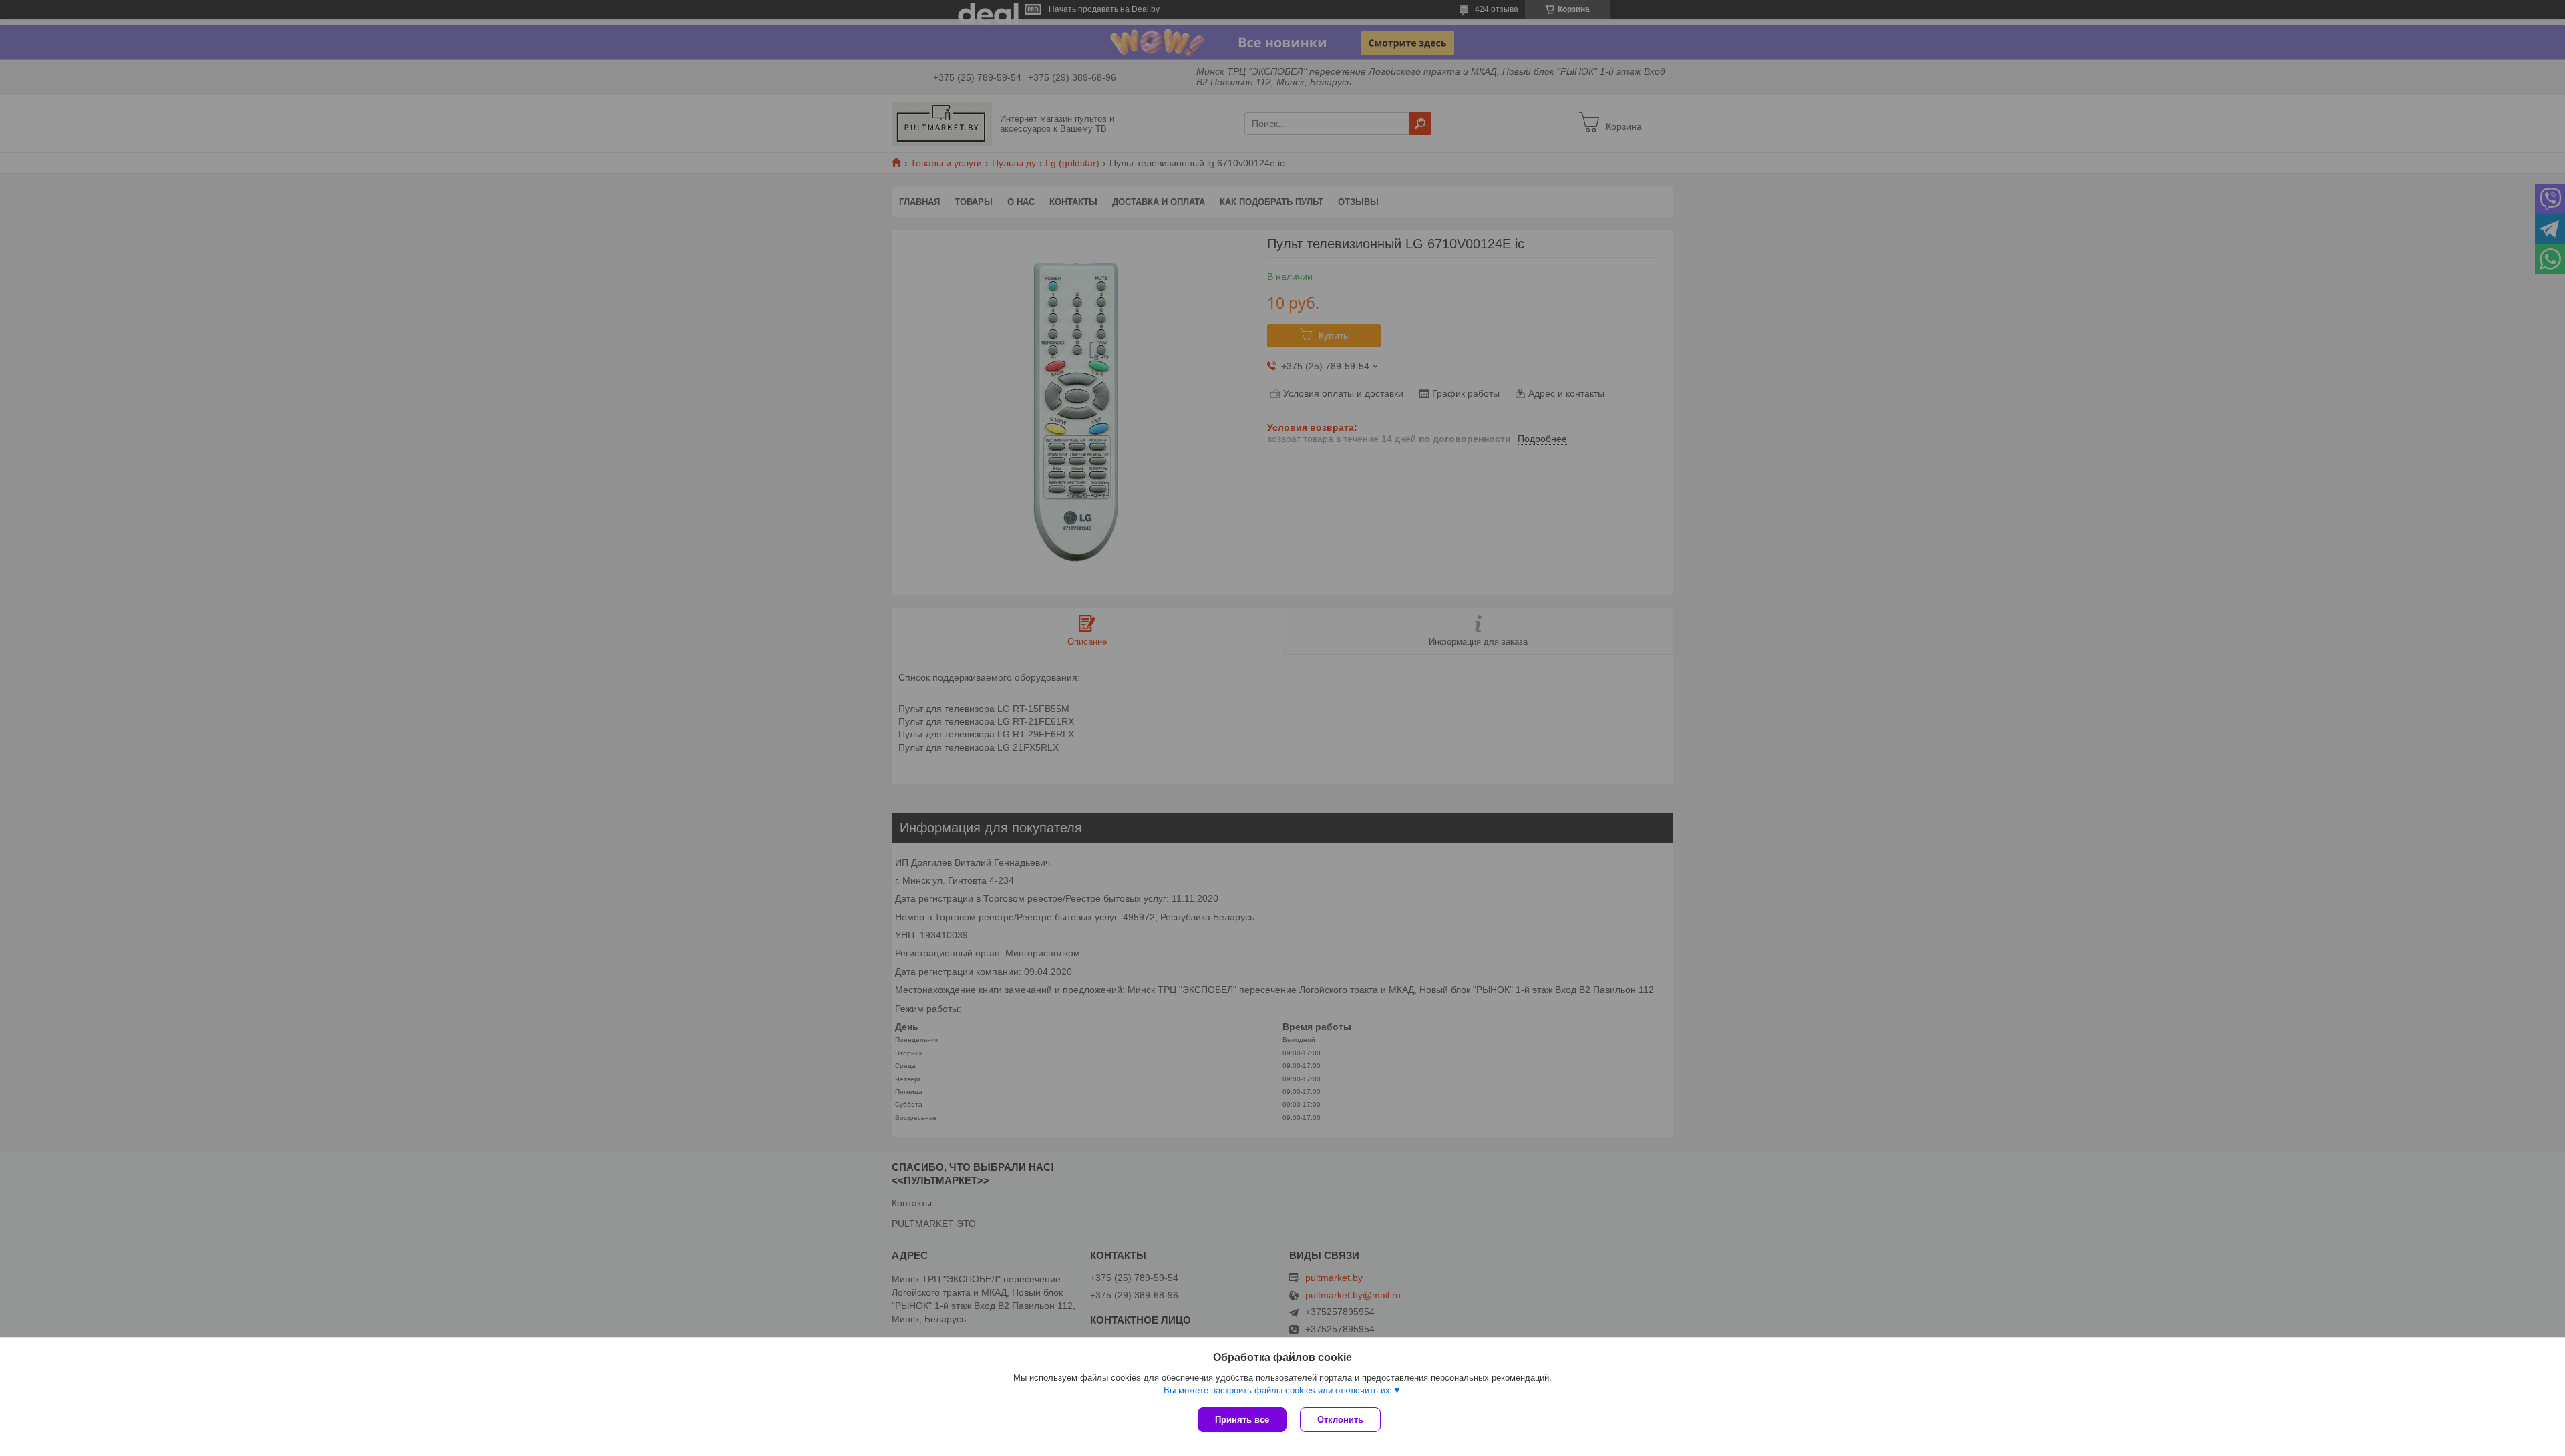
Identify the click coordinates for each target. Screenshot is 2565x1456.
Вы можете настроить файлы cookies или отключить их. (1278, 1390)
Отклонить (1340, 1420)
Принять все (1242, 1420)
